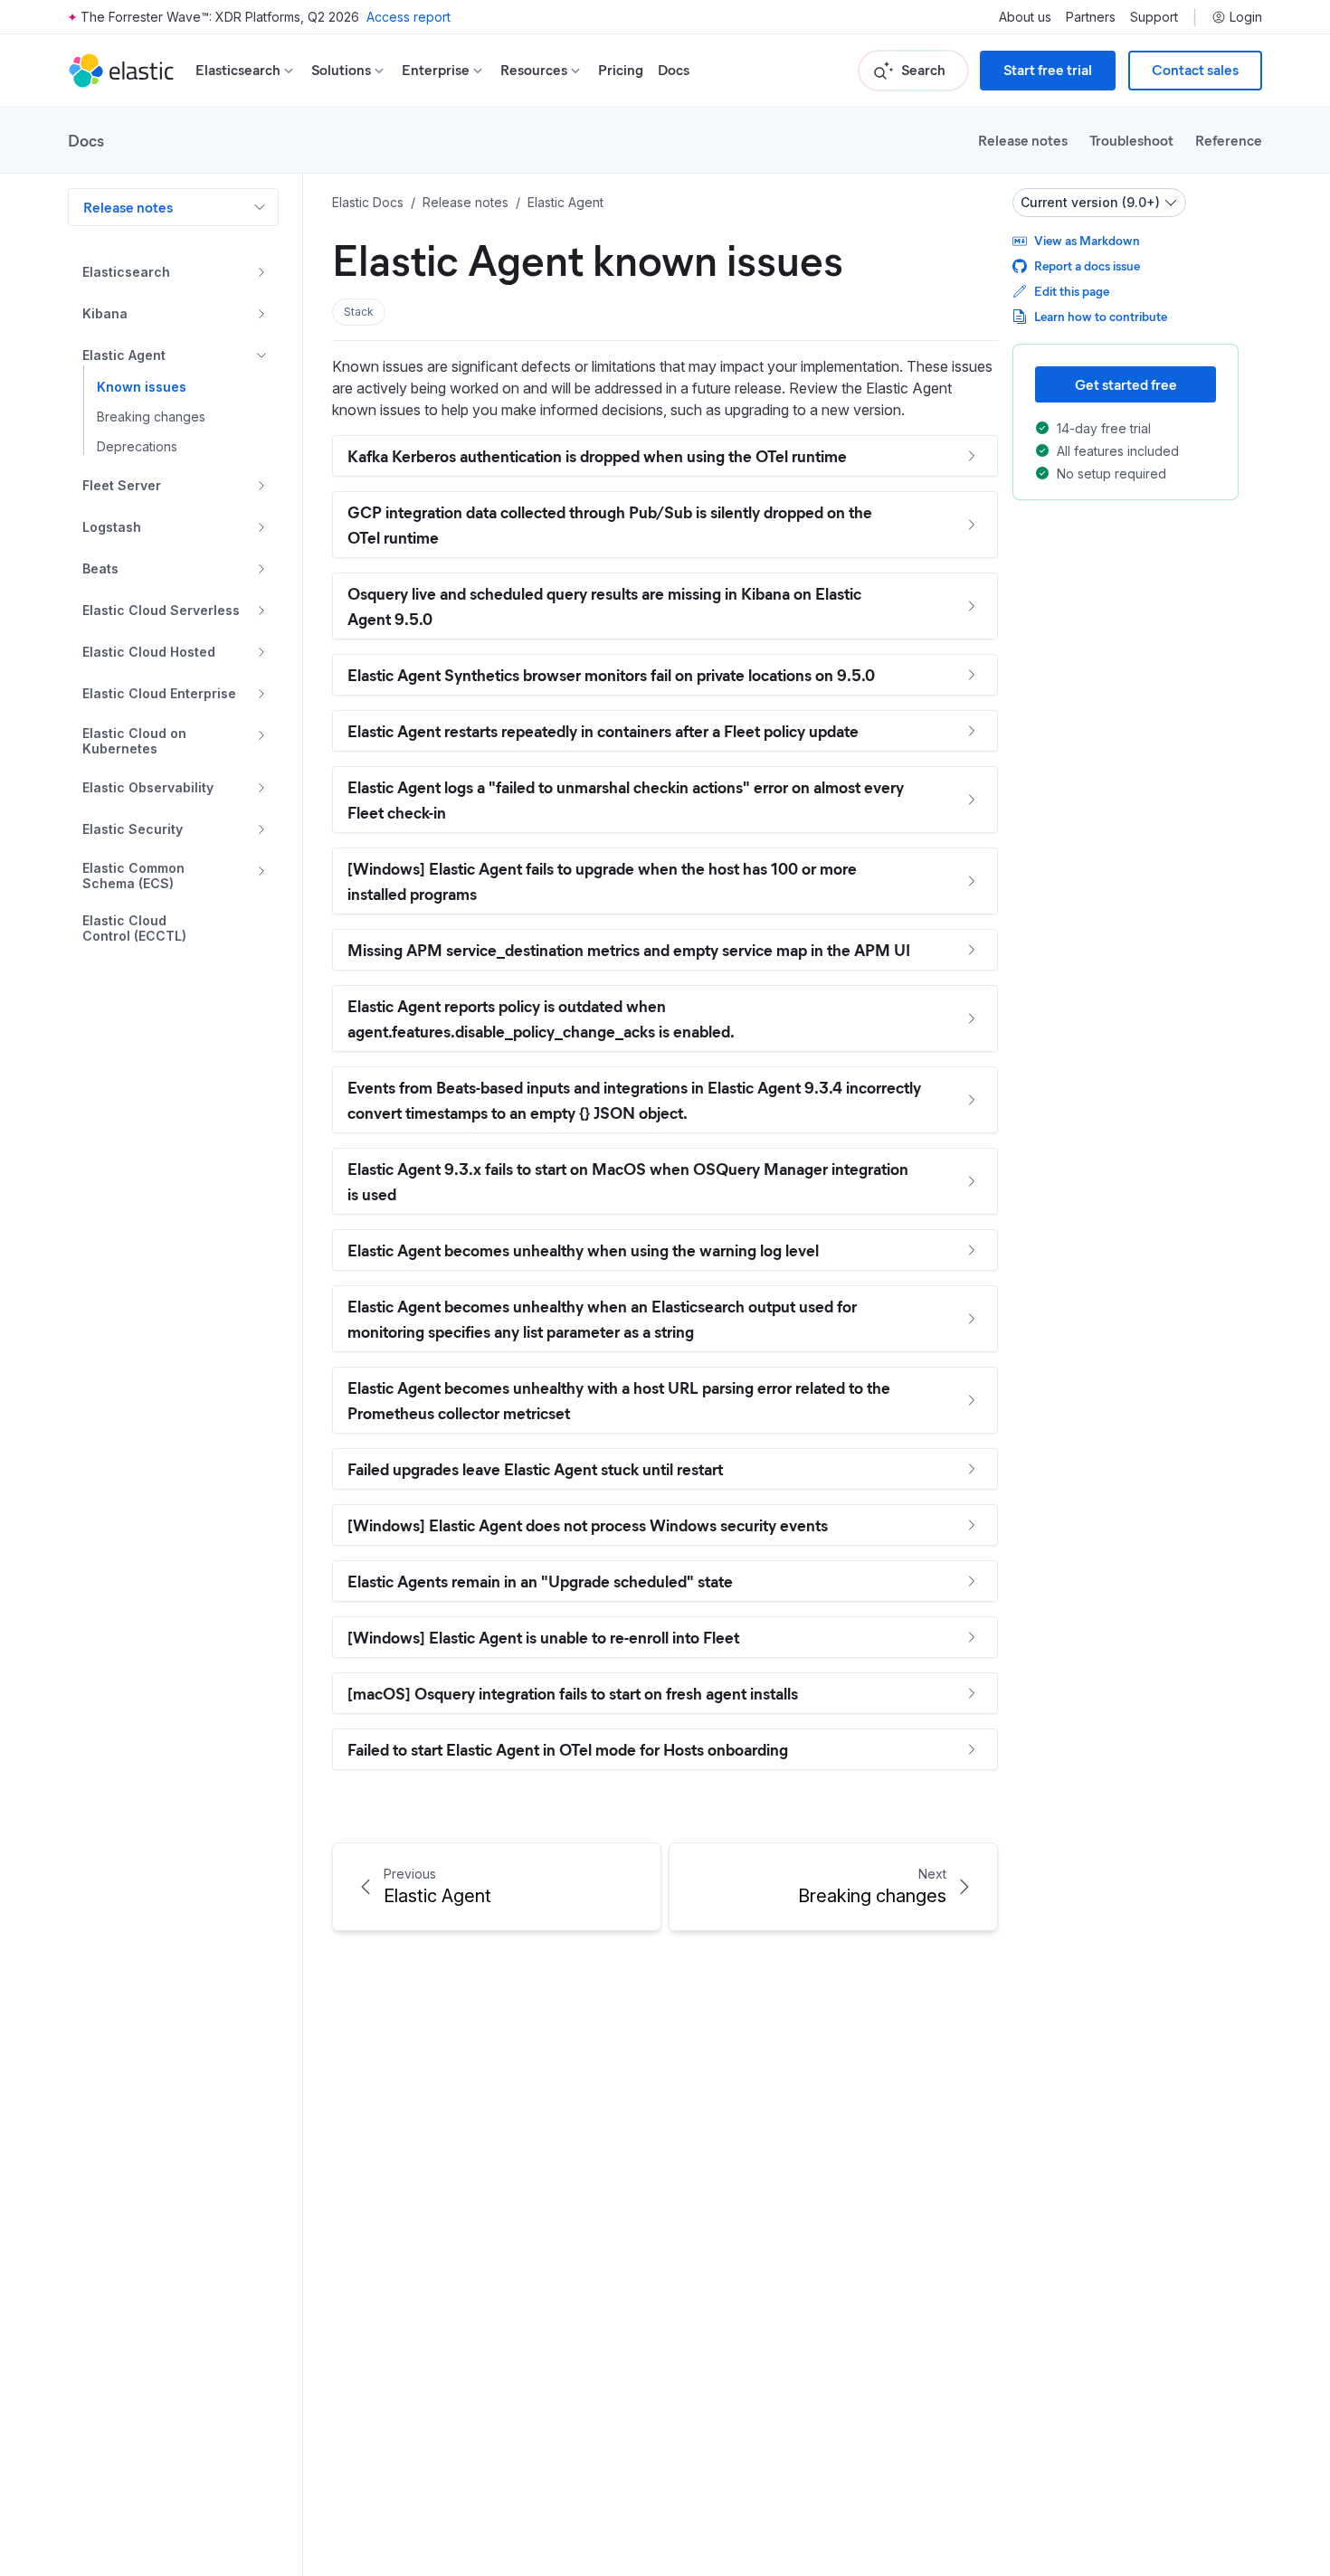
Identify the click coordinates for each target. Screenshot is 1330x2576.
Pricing (621, 70)
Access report (408, 17)
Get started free (1126, 384)
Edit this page (1072, 291)
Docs (674, 70)
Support (1154, 17)
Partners (1091, 17)
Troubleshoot (1131, 140)
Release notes (1023, 140)
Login (1246, 17)
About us (1025, 17)
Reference (1229, 140)
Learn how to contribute (1101, 316)
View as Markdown (1087, 240)
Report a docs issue (1087, 265)
